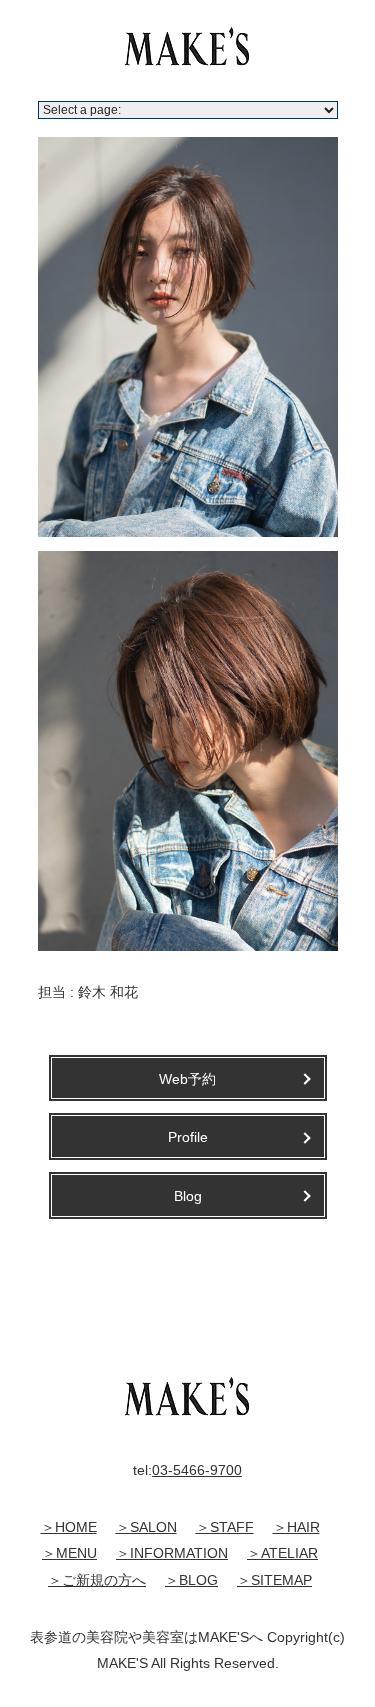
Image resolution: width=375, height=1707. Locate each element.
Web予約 (187, 1079)
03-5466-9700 (197, 1470)
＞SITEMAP (274, 1580)
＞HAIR (296, 1527)
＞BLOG (191, 1580)
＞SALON (146, 1527)
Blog (188, 1196)
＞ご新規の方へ (97, 1580)
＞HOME (69, 1527)
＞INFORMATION (172, 1553)
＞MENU (69, 1553)
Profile (188, 1137)
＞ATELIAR (282, 1553)
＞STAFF (225, 1527)
